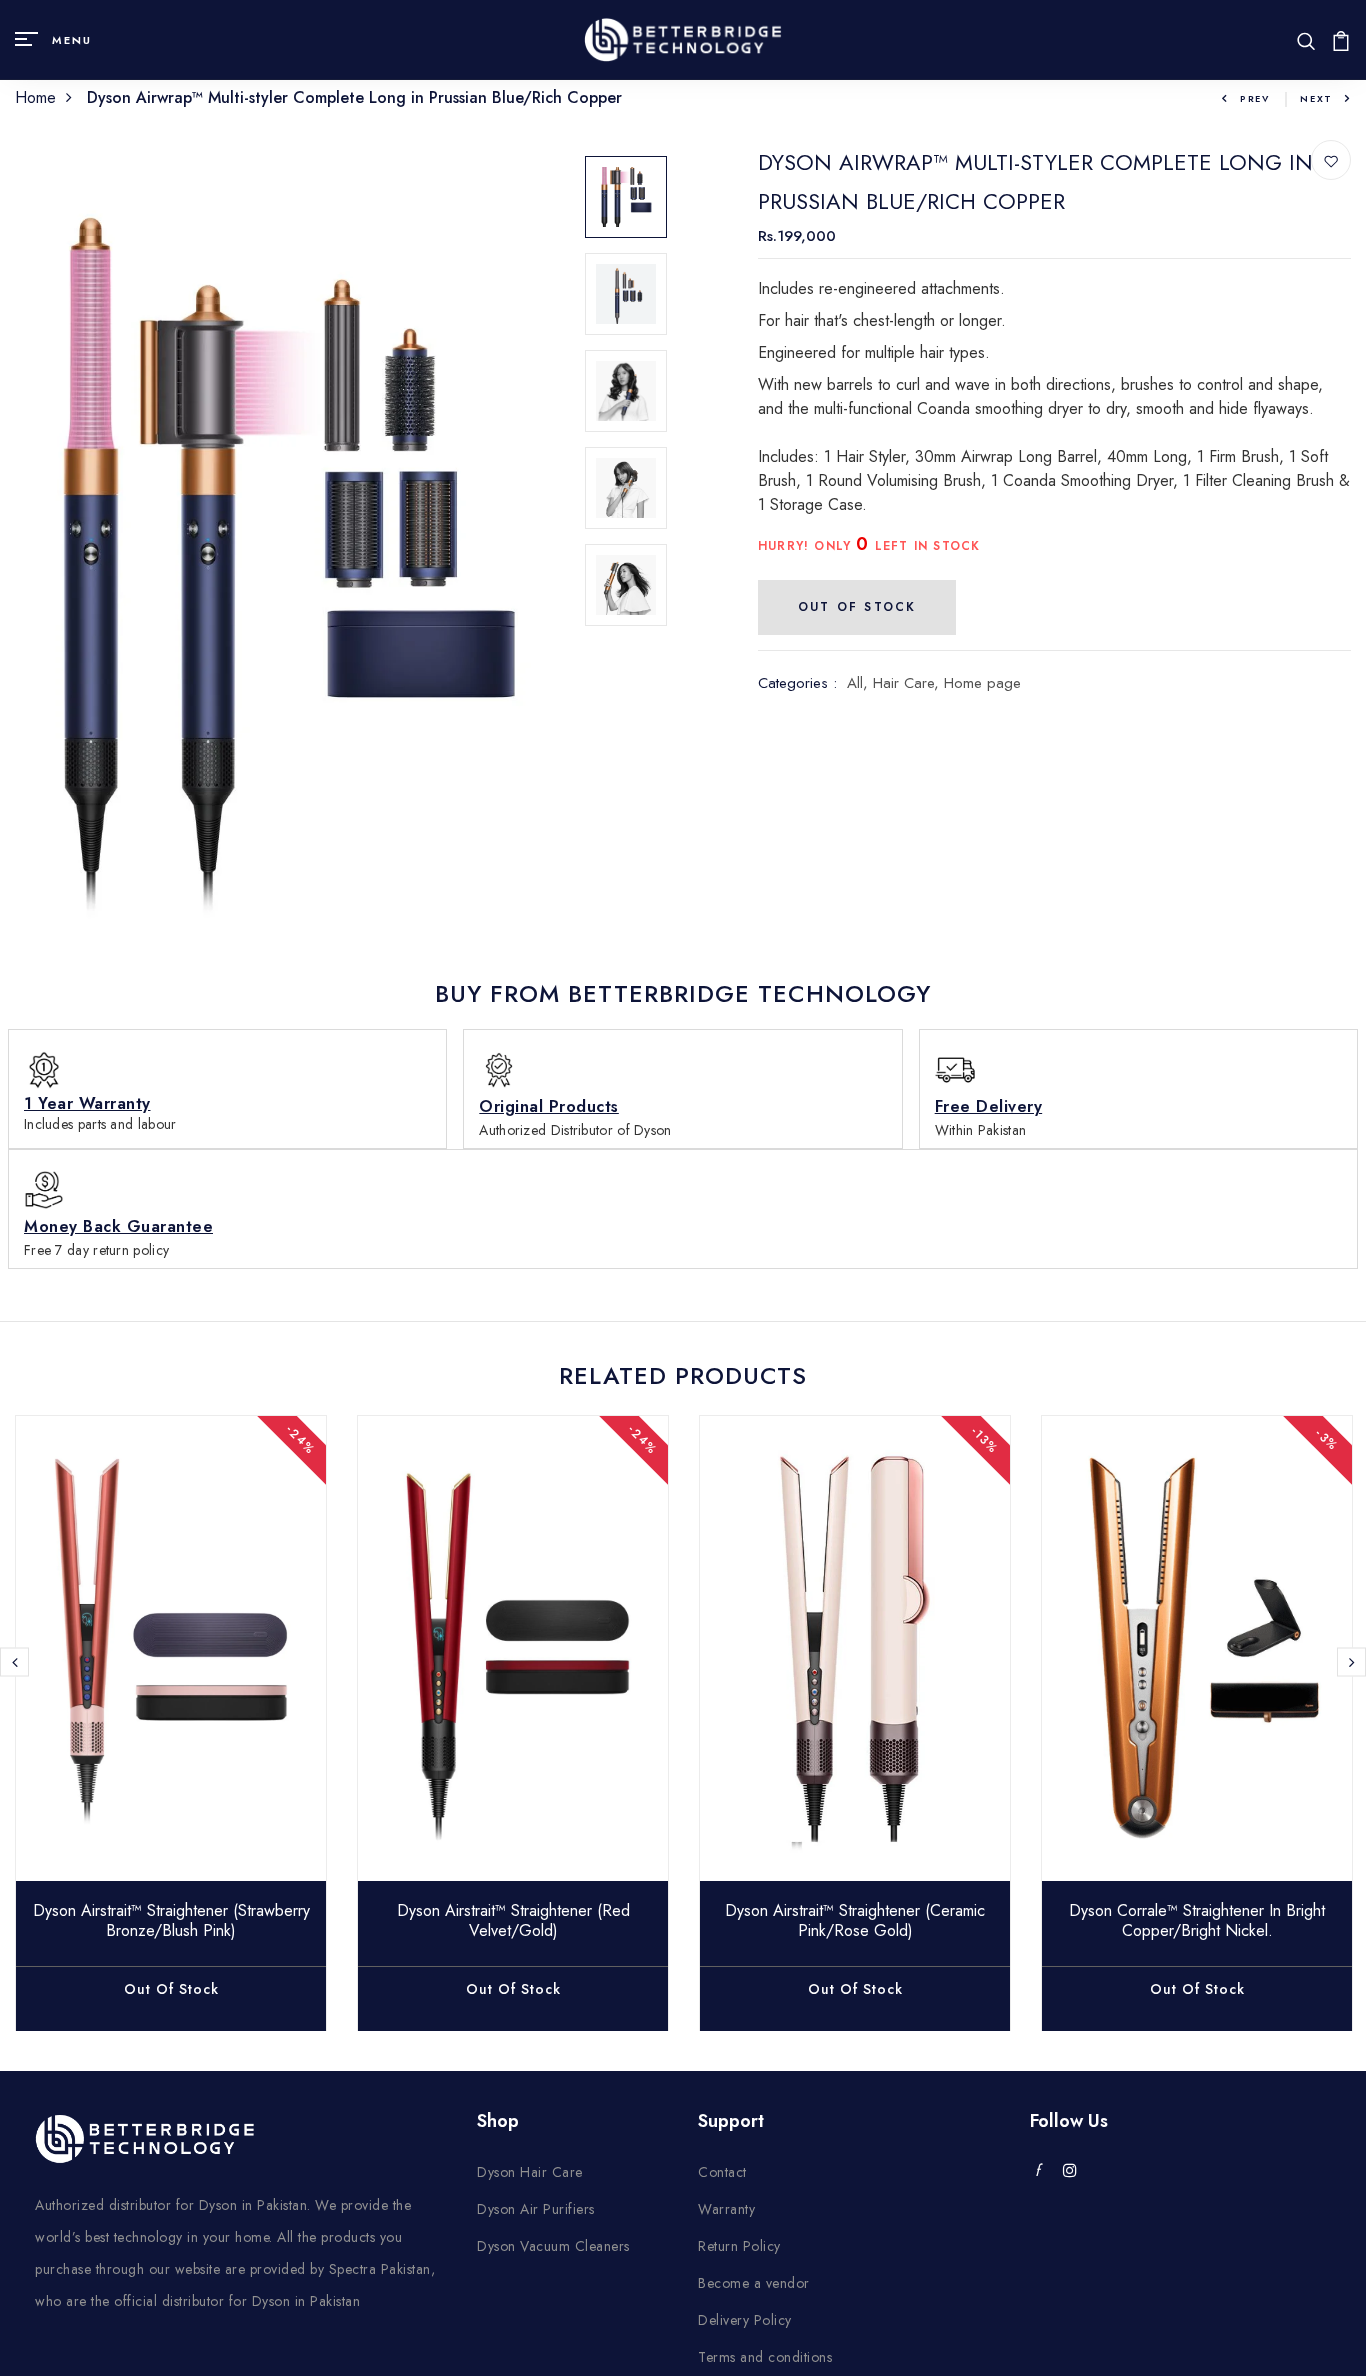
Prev (1255, 98)
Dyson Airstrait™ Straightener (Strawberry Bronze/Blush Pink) (171, 1920)
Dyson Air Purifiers (536, 2209)
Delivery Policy (745, 2320)
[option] (285, 560)
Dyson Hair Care (530, 2172)
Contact (722, 2172)
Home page (982, 683)
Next (1316, 98)
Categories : (797, 683)
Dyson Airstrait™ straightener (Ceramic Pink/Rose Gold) (855, 1920)
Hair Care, (908, 683)
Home (35, 97)
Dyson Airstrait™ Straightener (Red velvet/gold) (513, 1920)
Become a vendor (754, 2283)
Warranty (726, 2209)
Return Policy (739, 2246)
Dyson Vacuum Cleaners (553, 2246)
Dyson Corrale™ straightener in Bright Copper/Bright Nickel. (1197, 1920)
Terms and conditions (765, 2357)
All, (860, 683)
